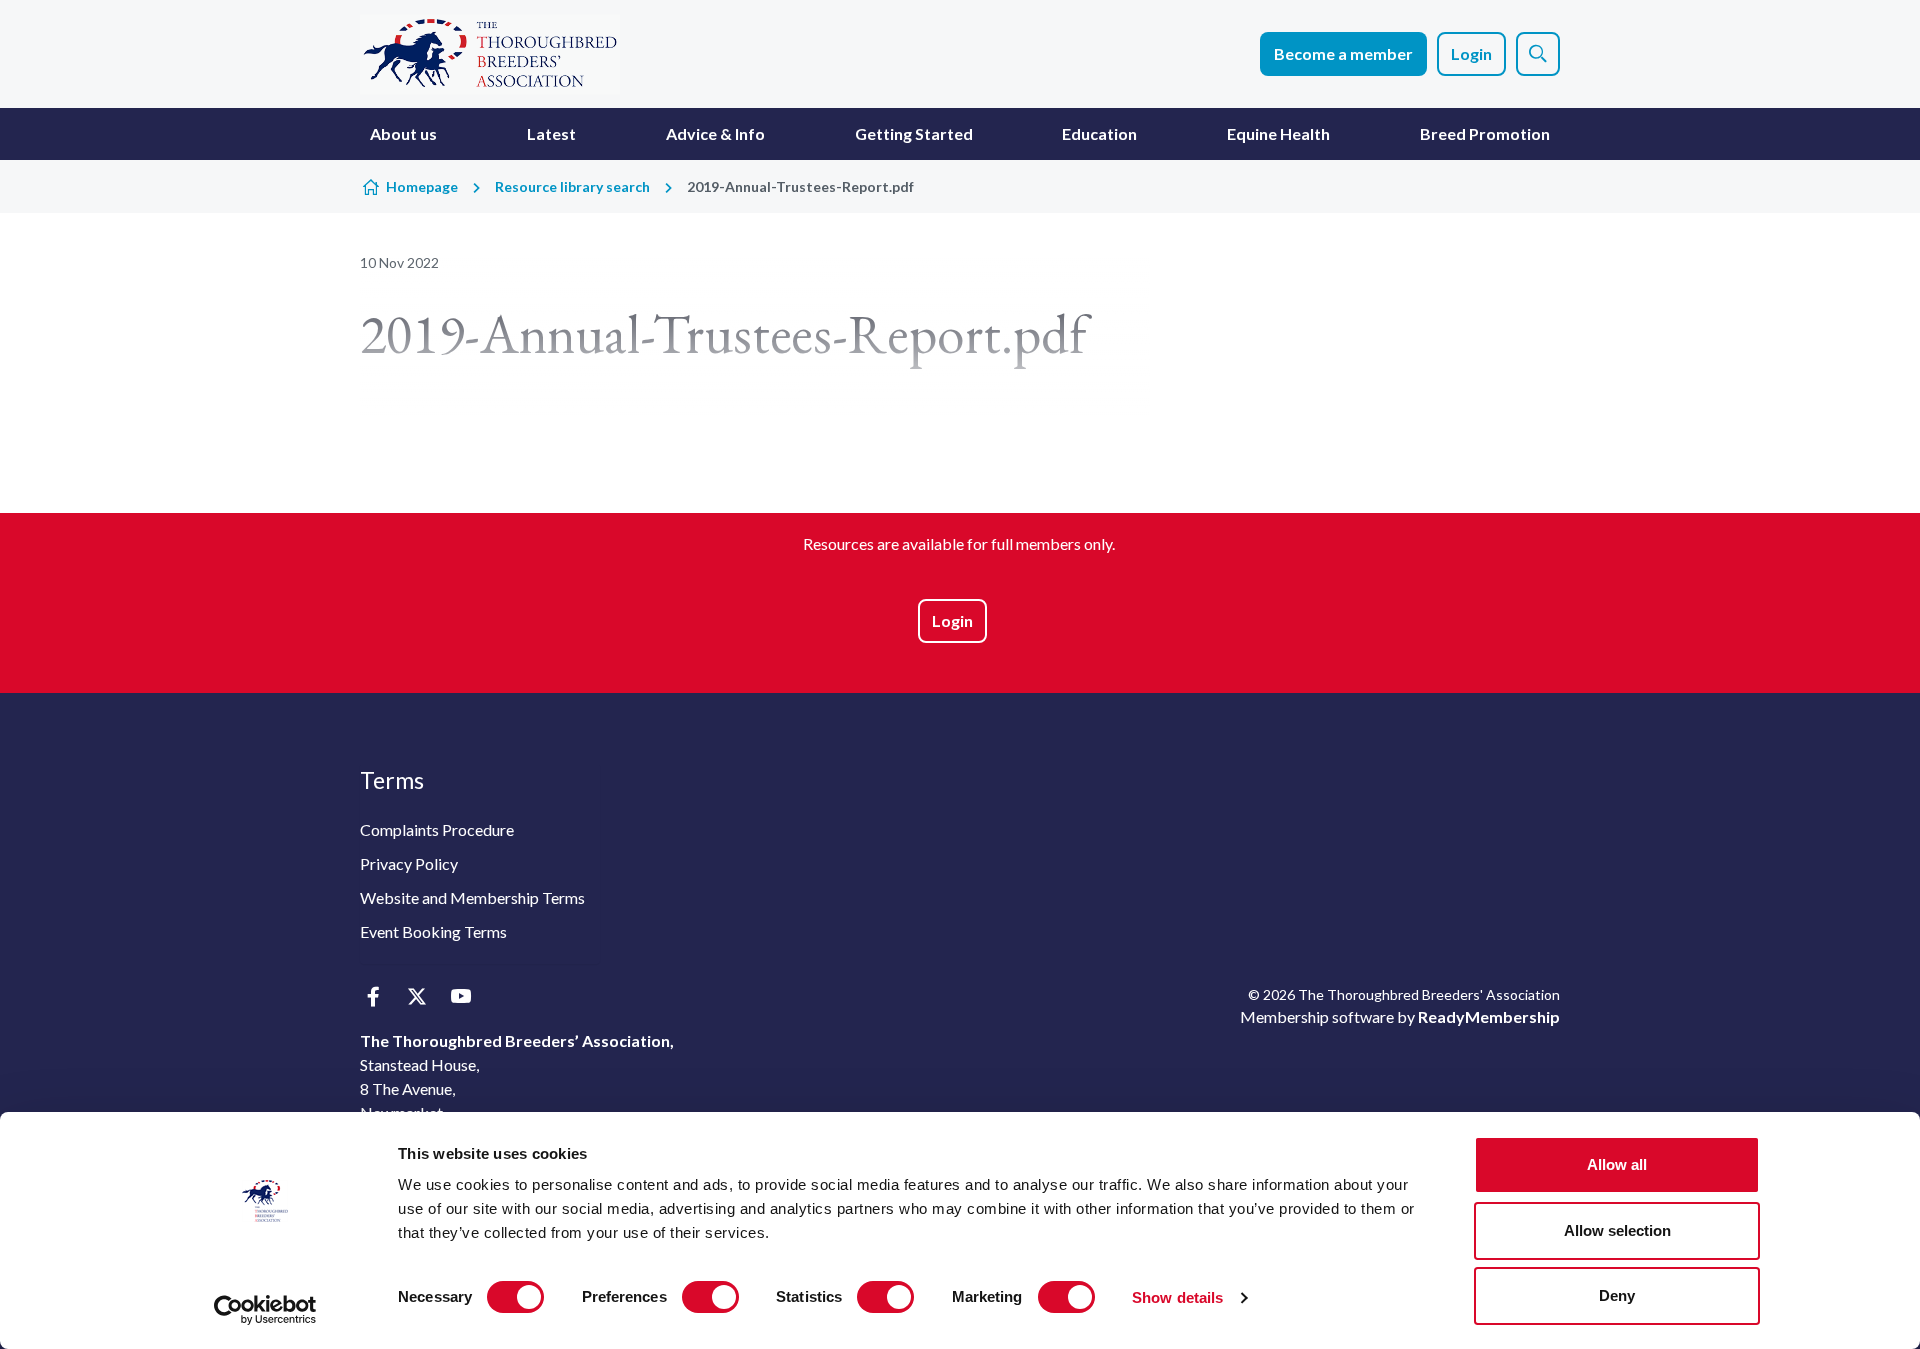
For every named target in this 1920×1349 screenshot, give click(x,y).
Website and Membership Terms (472, 897)
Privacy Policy (409, 863)
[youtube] (460, 996)
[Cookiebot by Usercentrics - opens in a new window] (265, 1310)
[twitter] (416, 996)
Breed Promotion (1485, 133)
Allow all (1617, 1164)
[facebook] (372, 996)
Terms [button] (392, 780)
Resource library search (572, 186)
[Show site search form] (1538, 54)
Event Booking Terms (433, 931)
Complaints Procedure (437, 829)
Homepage (422, 186)
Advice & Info (715, 133)
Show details (1177, 1297)
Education (1099, 133)
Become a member (1343, 53)
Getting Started (914, 133)
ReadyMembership (1489, 1016)
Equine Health (1278, 133)
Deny (1617, 1295)
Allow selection (1617, 1230)
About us (403, 133)
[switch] (710, 1297)
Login (1471, 53)
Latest (551, 133)
